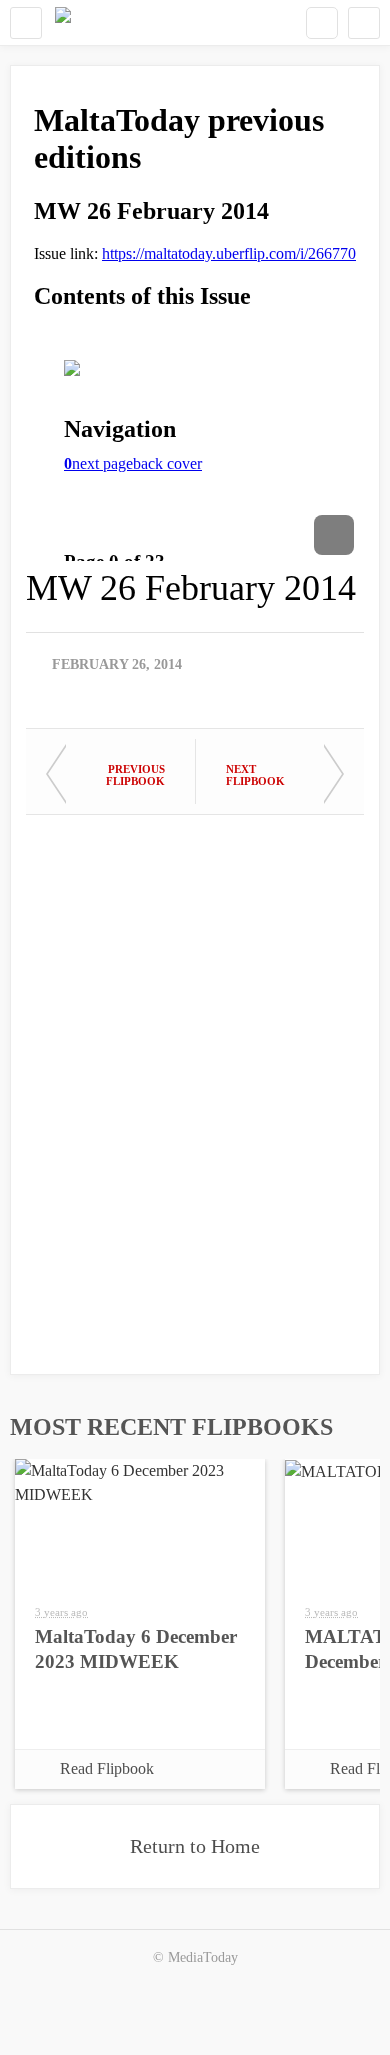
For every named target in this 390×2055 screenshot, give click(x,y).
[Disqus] (195, 1085)
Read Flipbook (107, 1768)
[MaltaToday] (63, 22)
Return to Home (195, 1846)
